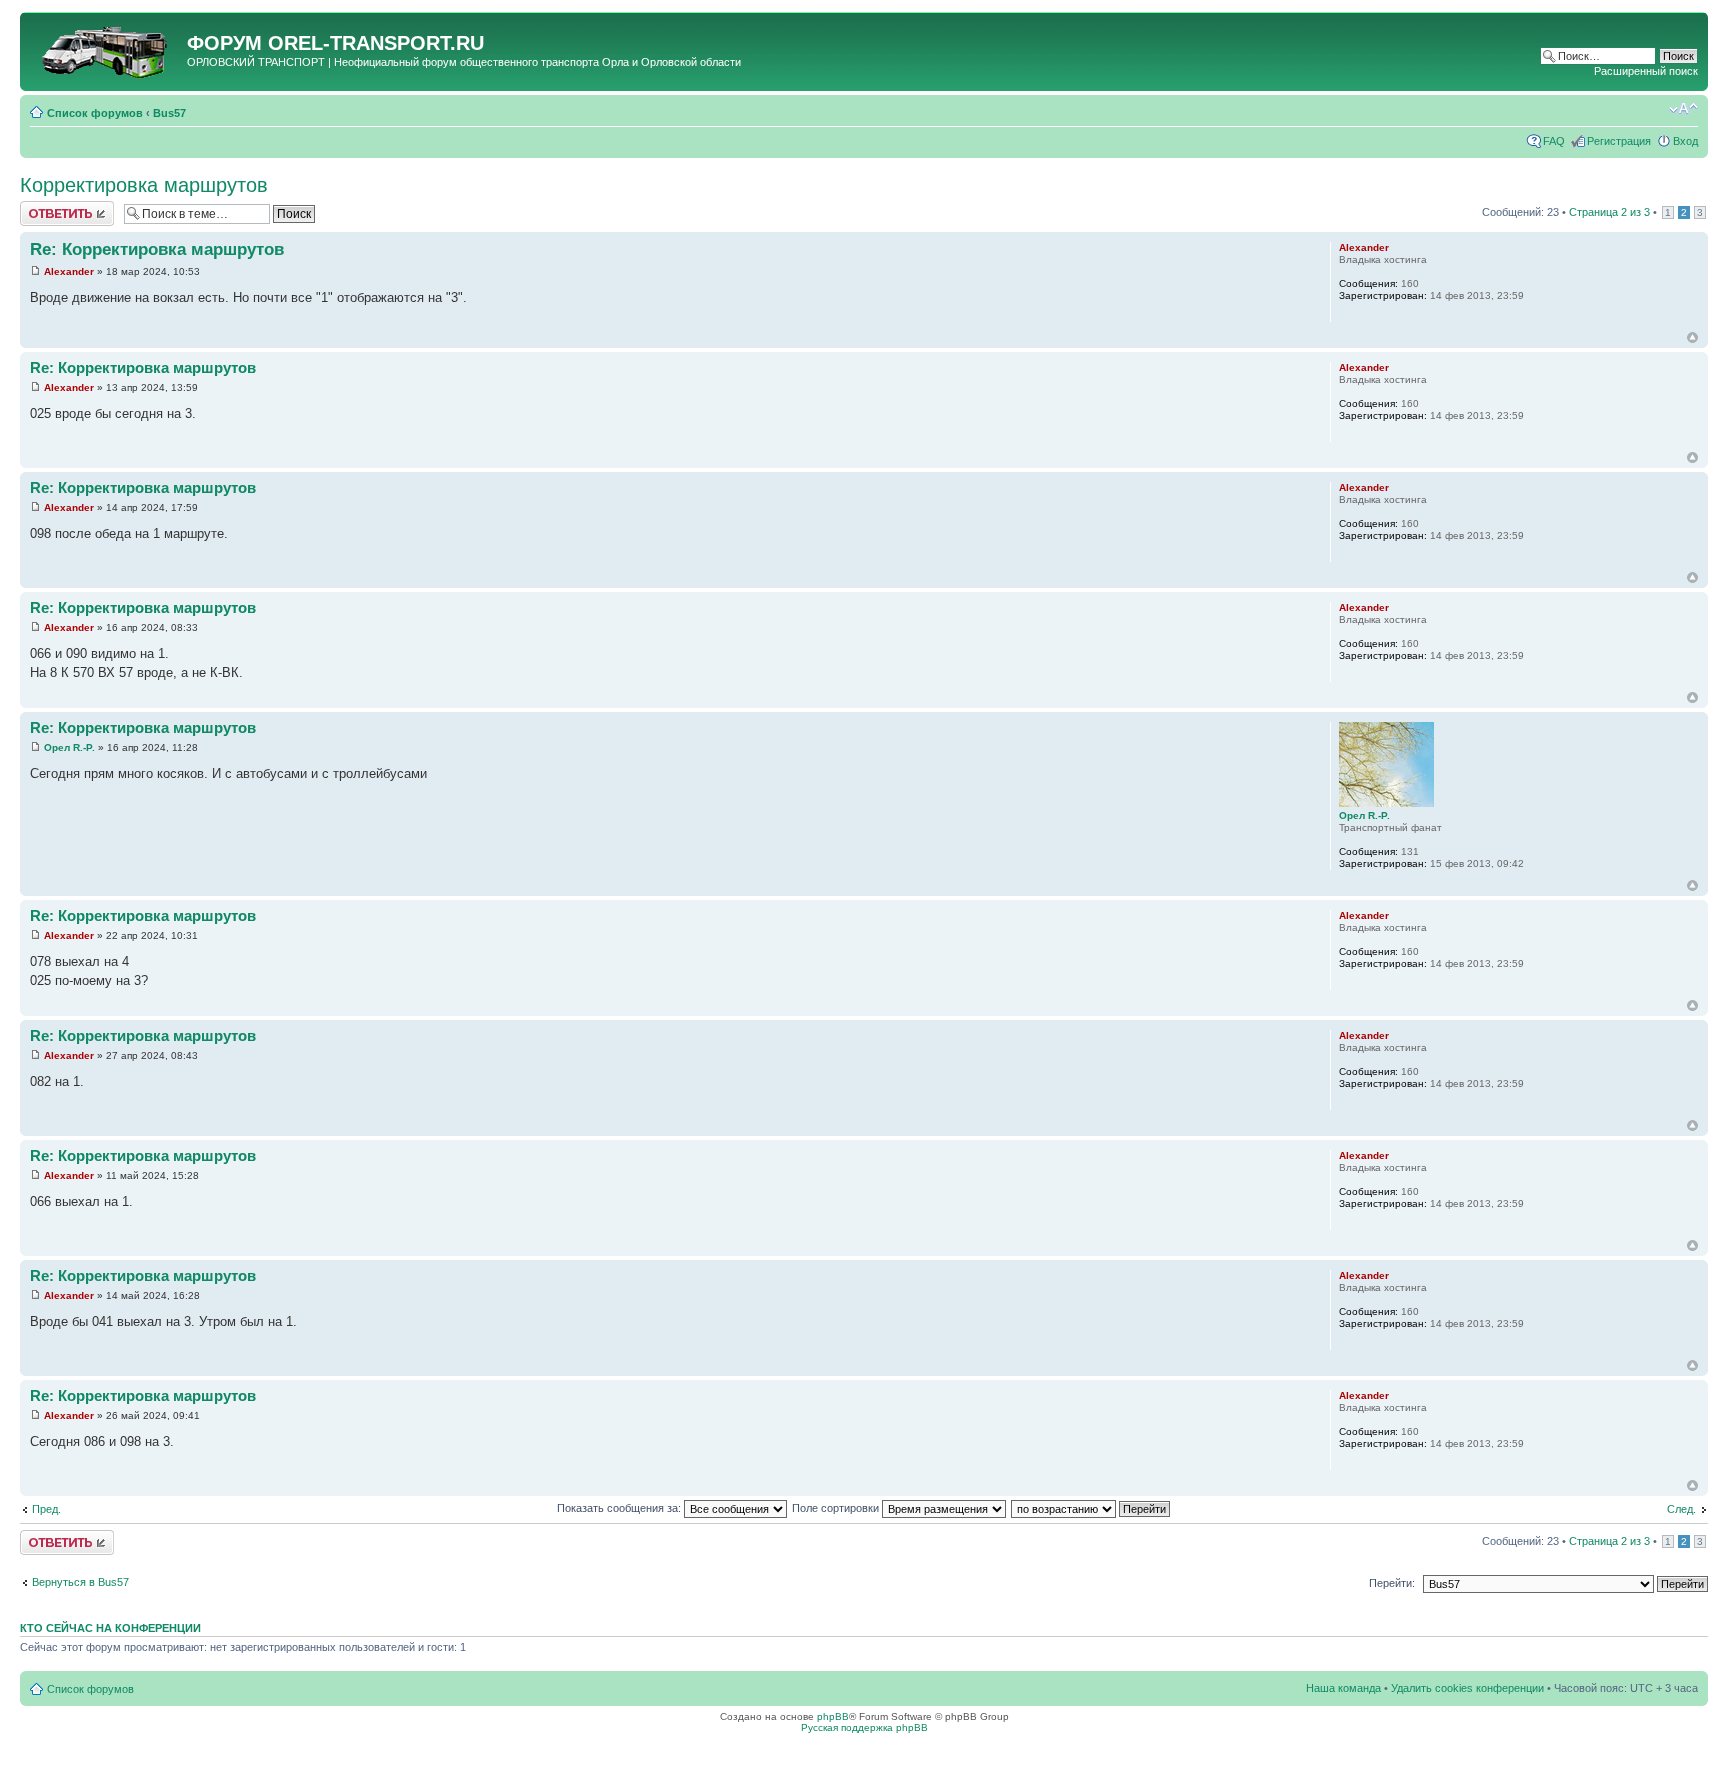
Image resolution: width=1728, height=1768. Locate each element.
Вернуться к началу (1692, 337)
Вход (1685, 141)
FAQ (1554, 141)
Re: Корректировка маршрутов (157, 249)
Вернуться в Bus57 (80, 1582)
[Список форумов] (106, 49)
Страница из (1609, 212)
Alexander (69, 271)
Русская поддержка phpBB (864, 1727)
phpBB (833, 1716)
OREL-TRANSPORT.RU (376, 43)
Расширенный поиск (1646, 71)
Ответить (44, 207)
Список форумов (95, 113)
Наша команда (1343, 1688)
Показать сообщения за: (620, 1508)
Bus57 (169, 113)
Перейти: (1392, 1583)
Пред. (46, 1509)
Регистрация (1619, 141)
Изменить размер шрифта (1683, 109)
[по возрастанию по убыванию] (1091, 1508)
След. (1681, 1509)
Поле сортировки (837, 1508)
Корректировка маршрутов (144, 185)
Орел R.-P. (69, 747)
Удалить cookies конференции (1467, 1688)
